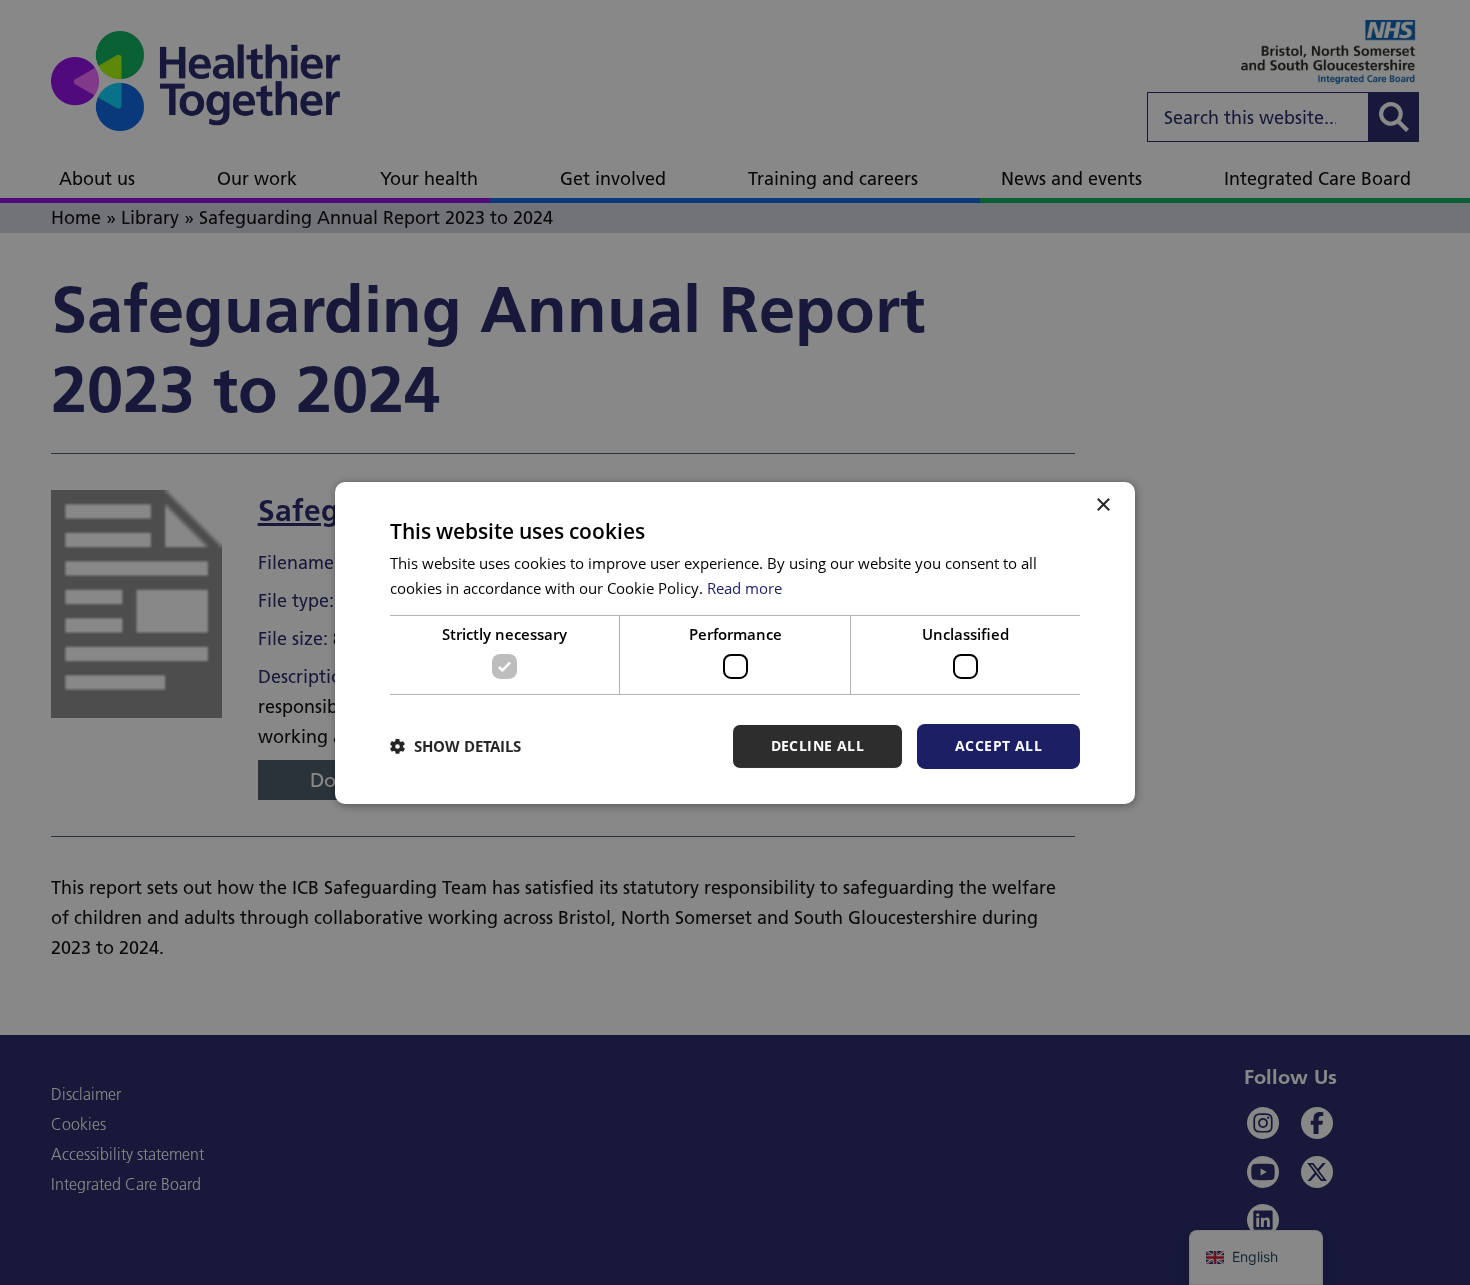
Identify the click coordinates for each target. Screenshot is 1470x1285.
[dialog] (735, 642)
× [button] (1102, 504)
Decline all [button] (817, 745)
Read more (744, 588)
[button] (455, 746)
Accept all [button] (998, 745)
